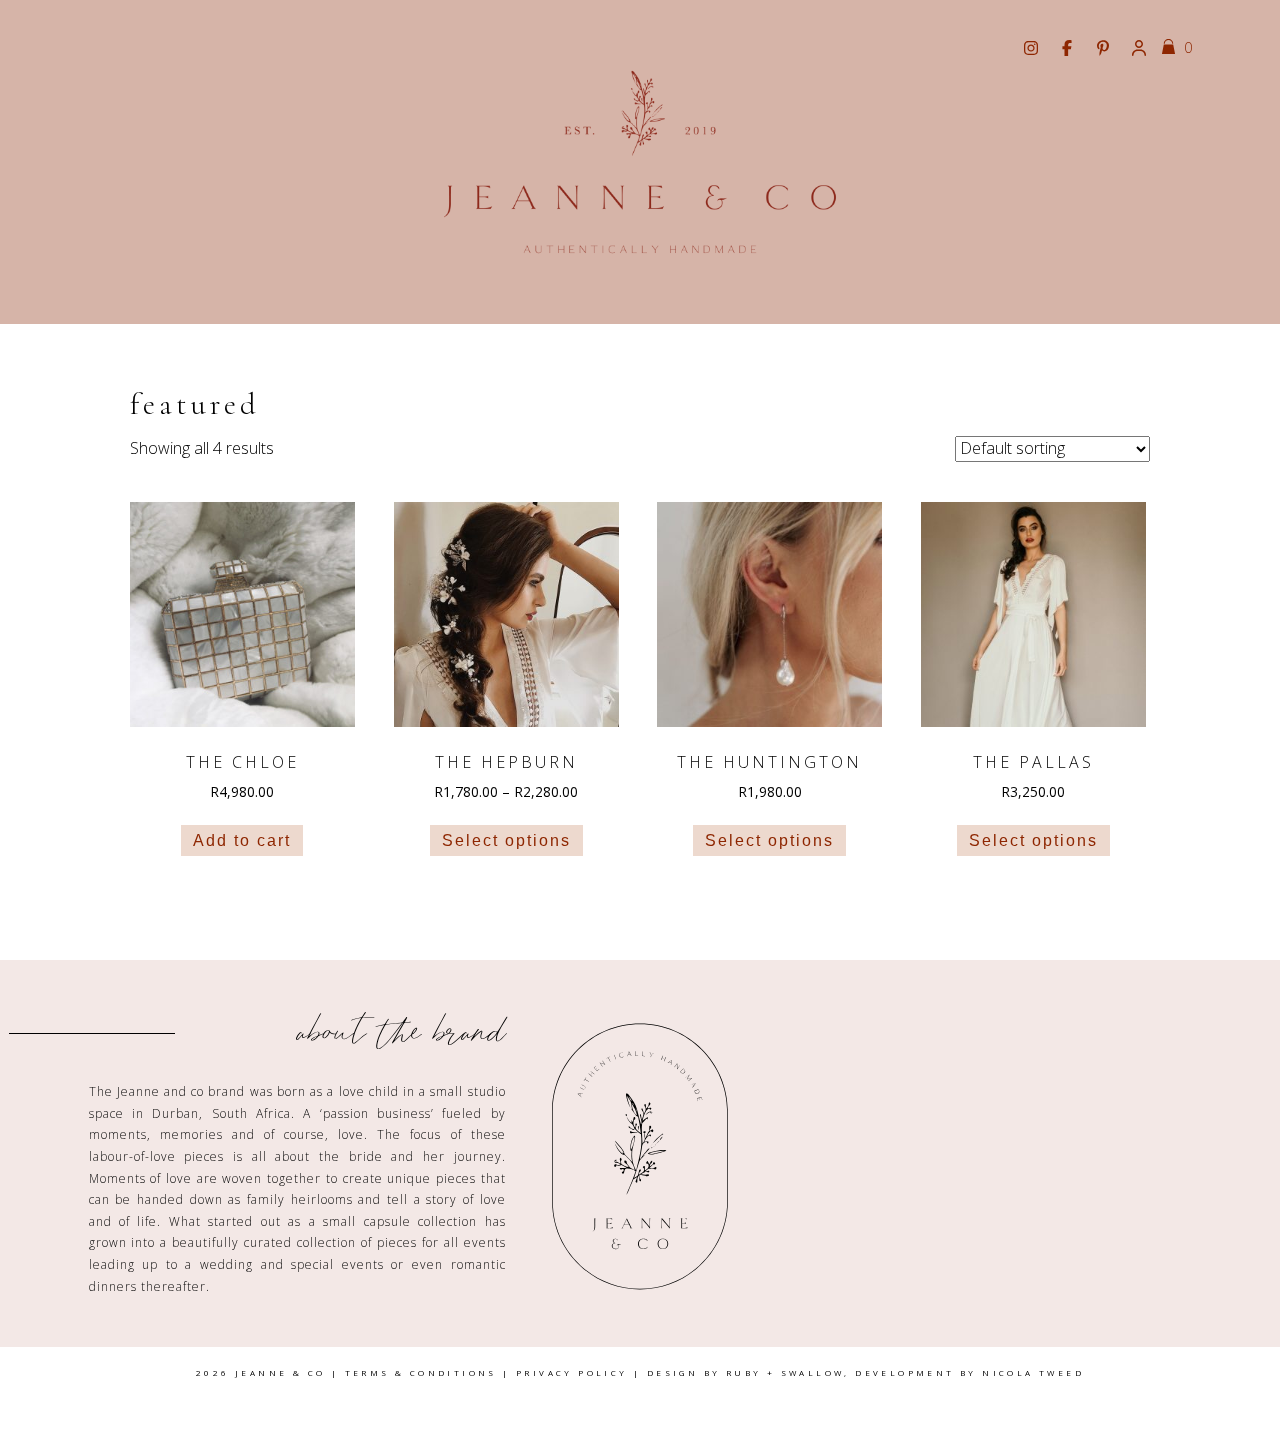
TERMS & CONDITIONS (421, 1372)
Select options (506, 840)
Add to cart (242, 840)
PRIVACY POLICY (572, 1372)
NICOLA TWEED (1033, 1372)
